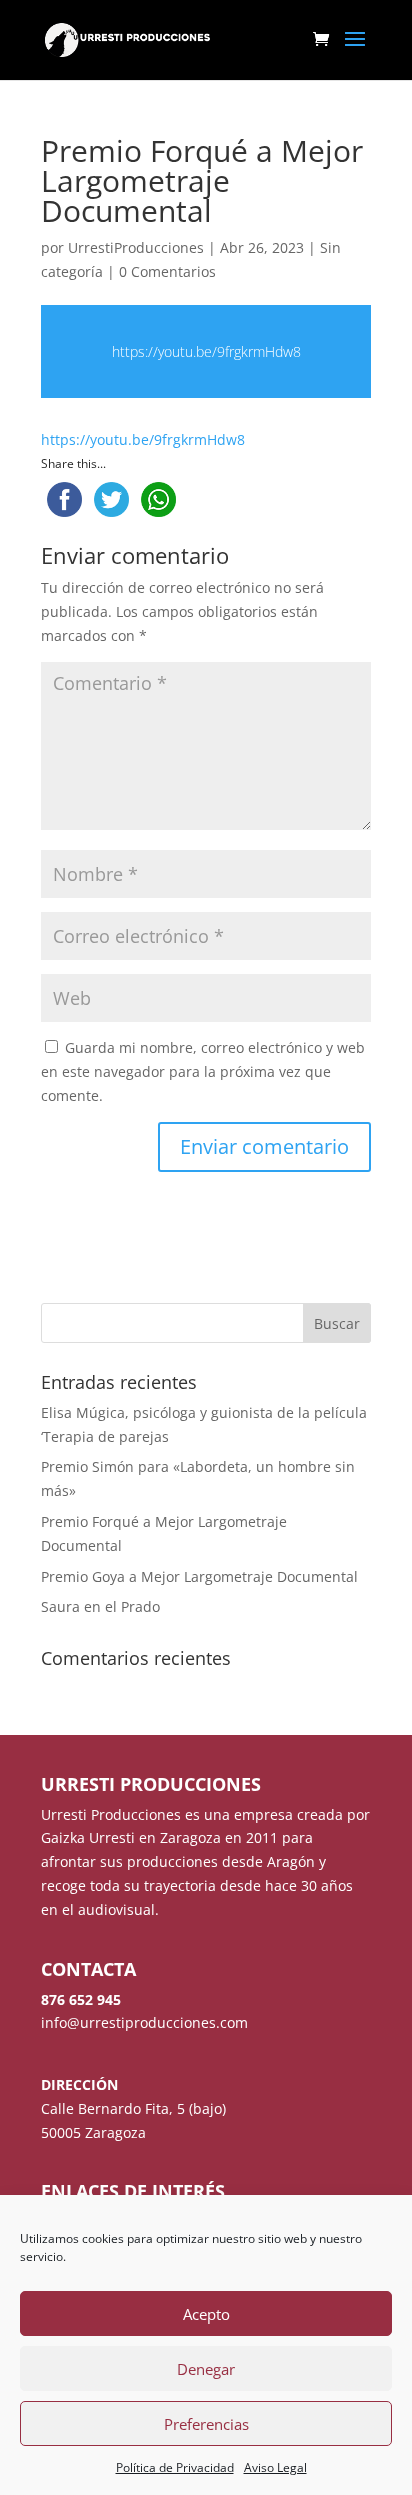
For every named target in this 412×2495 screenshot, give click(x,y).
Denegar (206, 2369)
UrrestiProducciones (136, 247)
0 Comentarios (167, 271)
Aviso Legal (275, 2467)
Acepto (206, 2314)
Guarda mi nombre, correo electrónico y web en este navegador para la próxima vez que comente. (203, 1071)
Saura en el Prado (100, 1606)
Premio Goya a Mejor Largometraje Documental (199, 1576)
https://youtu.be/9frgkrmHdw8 (206, 351)
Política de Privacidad (175, 2467)
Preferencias (206, 2424)
